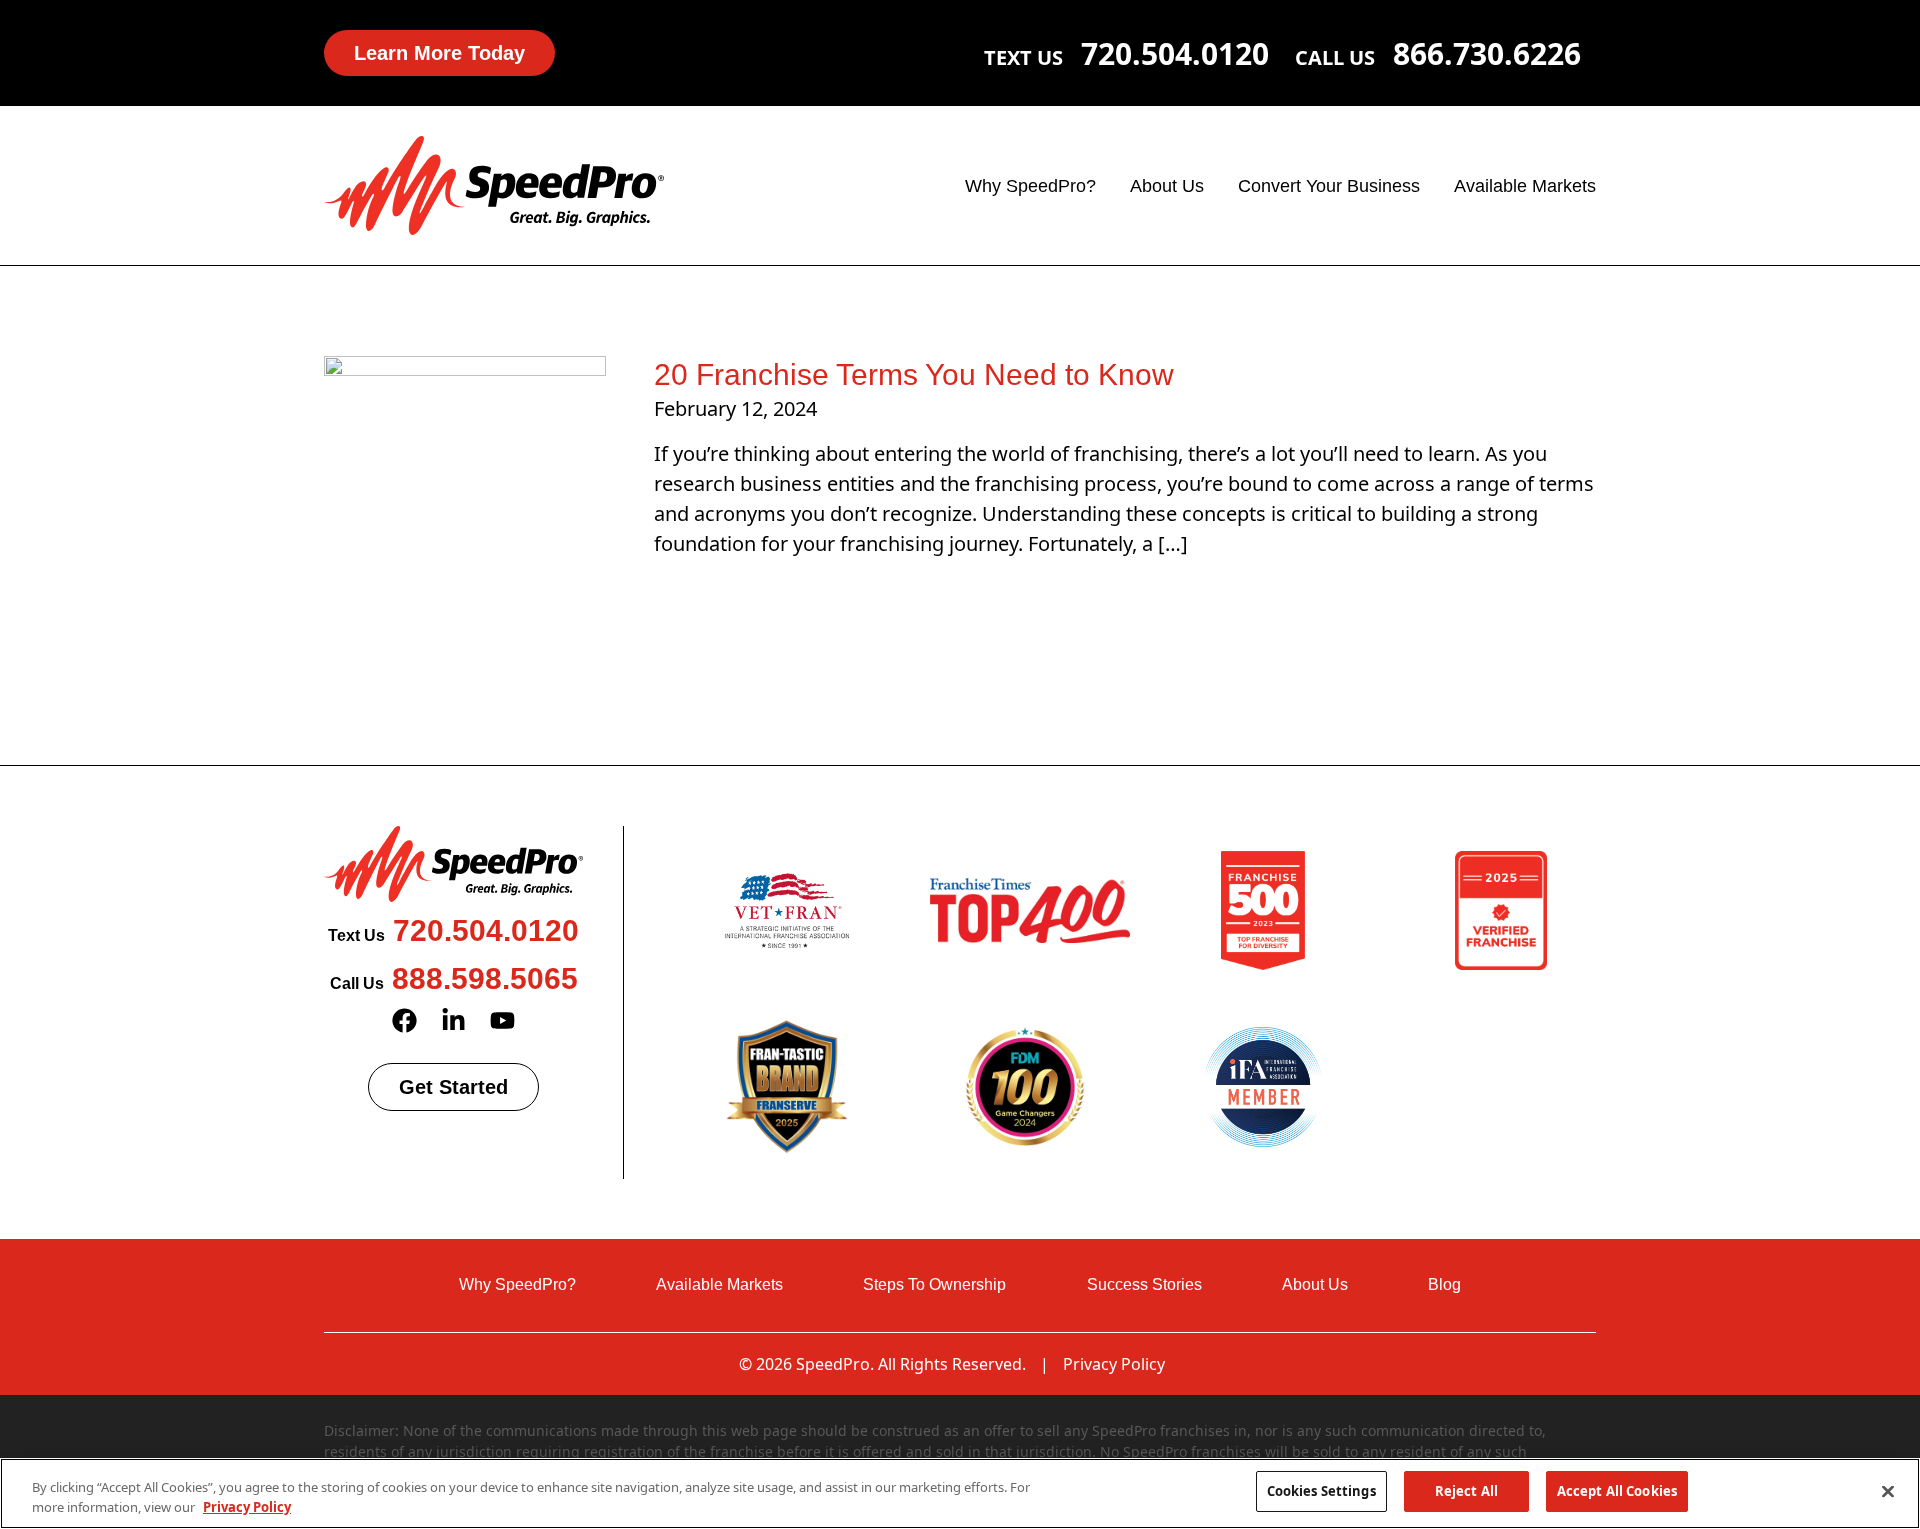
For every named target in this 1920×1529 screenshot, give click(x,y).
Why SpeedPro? (1030, 186)
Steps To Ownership (934, 1284)
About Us (1167, 186)
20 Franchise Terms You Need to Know (914, 374)
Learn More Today (439, 53)
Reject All (1466, 1491)
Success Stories (1144, 1284)
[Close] (1888, 1491)
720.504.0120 (1175, 53)
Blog (1444, 1284)
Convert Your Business (1329, 186)
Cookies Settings (1321, 1491)
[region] (960, 1493)
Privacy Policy (1114, 1364)
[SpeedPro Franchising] (494, 184)
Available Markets (1525, 186)
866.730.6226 (1487, 53)
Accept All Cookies (1617, 1491)
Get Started (453, 1087)
